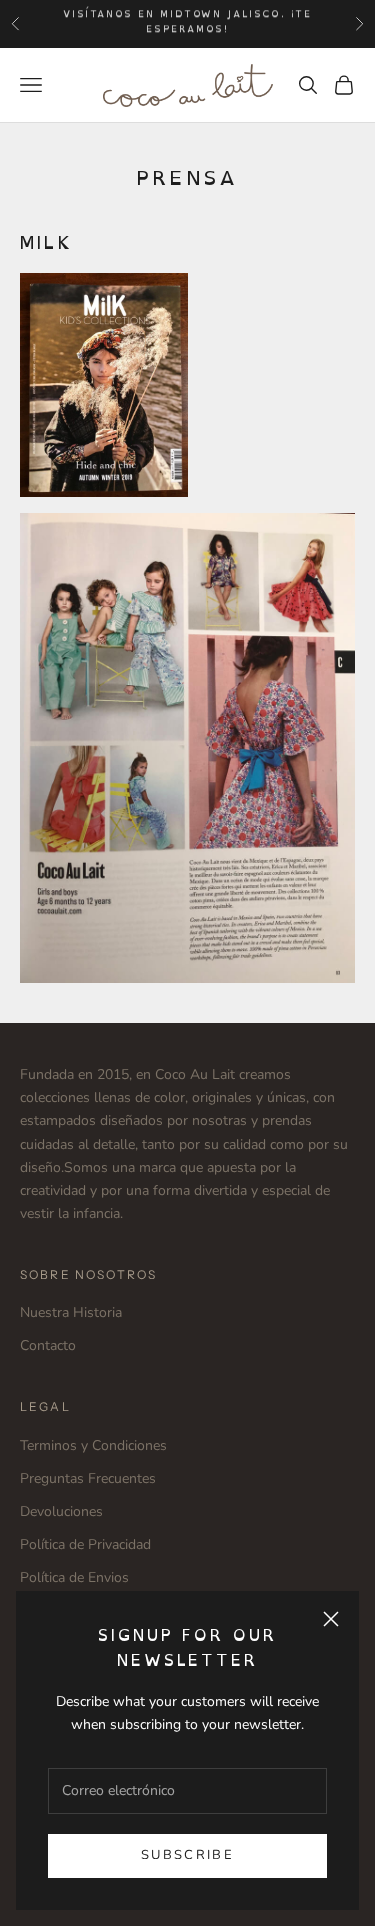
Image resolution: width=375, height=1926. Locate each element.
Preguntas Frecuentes (88, 1478)
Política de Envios (74, 1577)
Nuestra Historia (71, 1312)
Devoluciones (61, 1511)
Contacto (48, 1345)
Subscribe (187, 1855)
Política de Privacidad (85, 1544)
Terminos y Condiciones (93, 1445)
